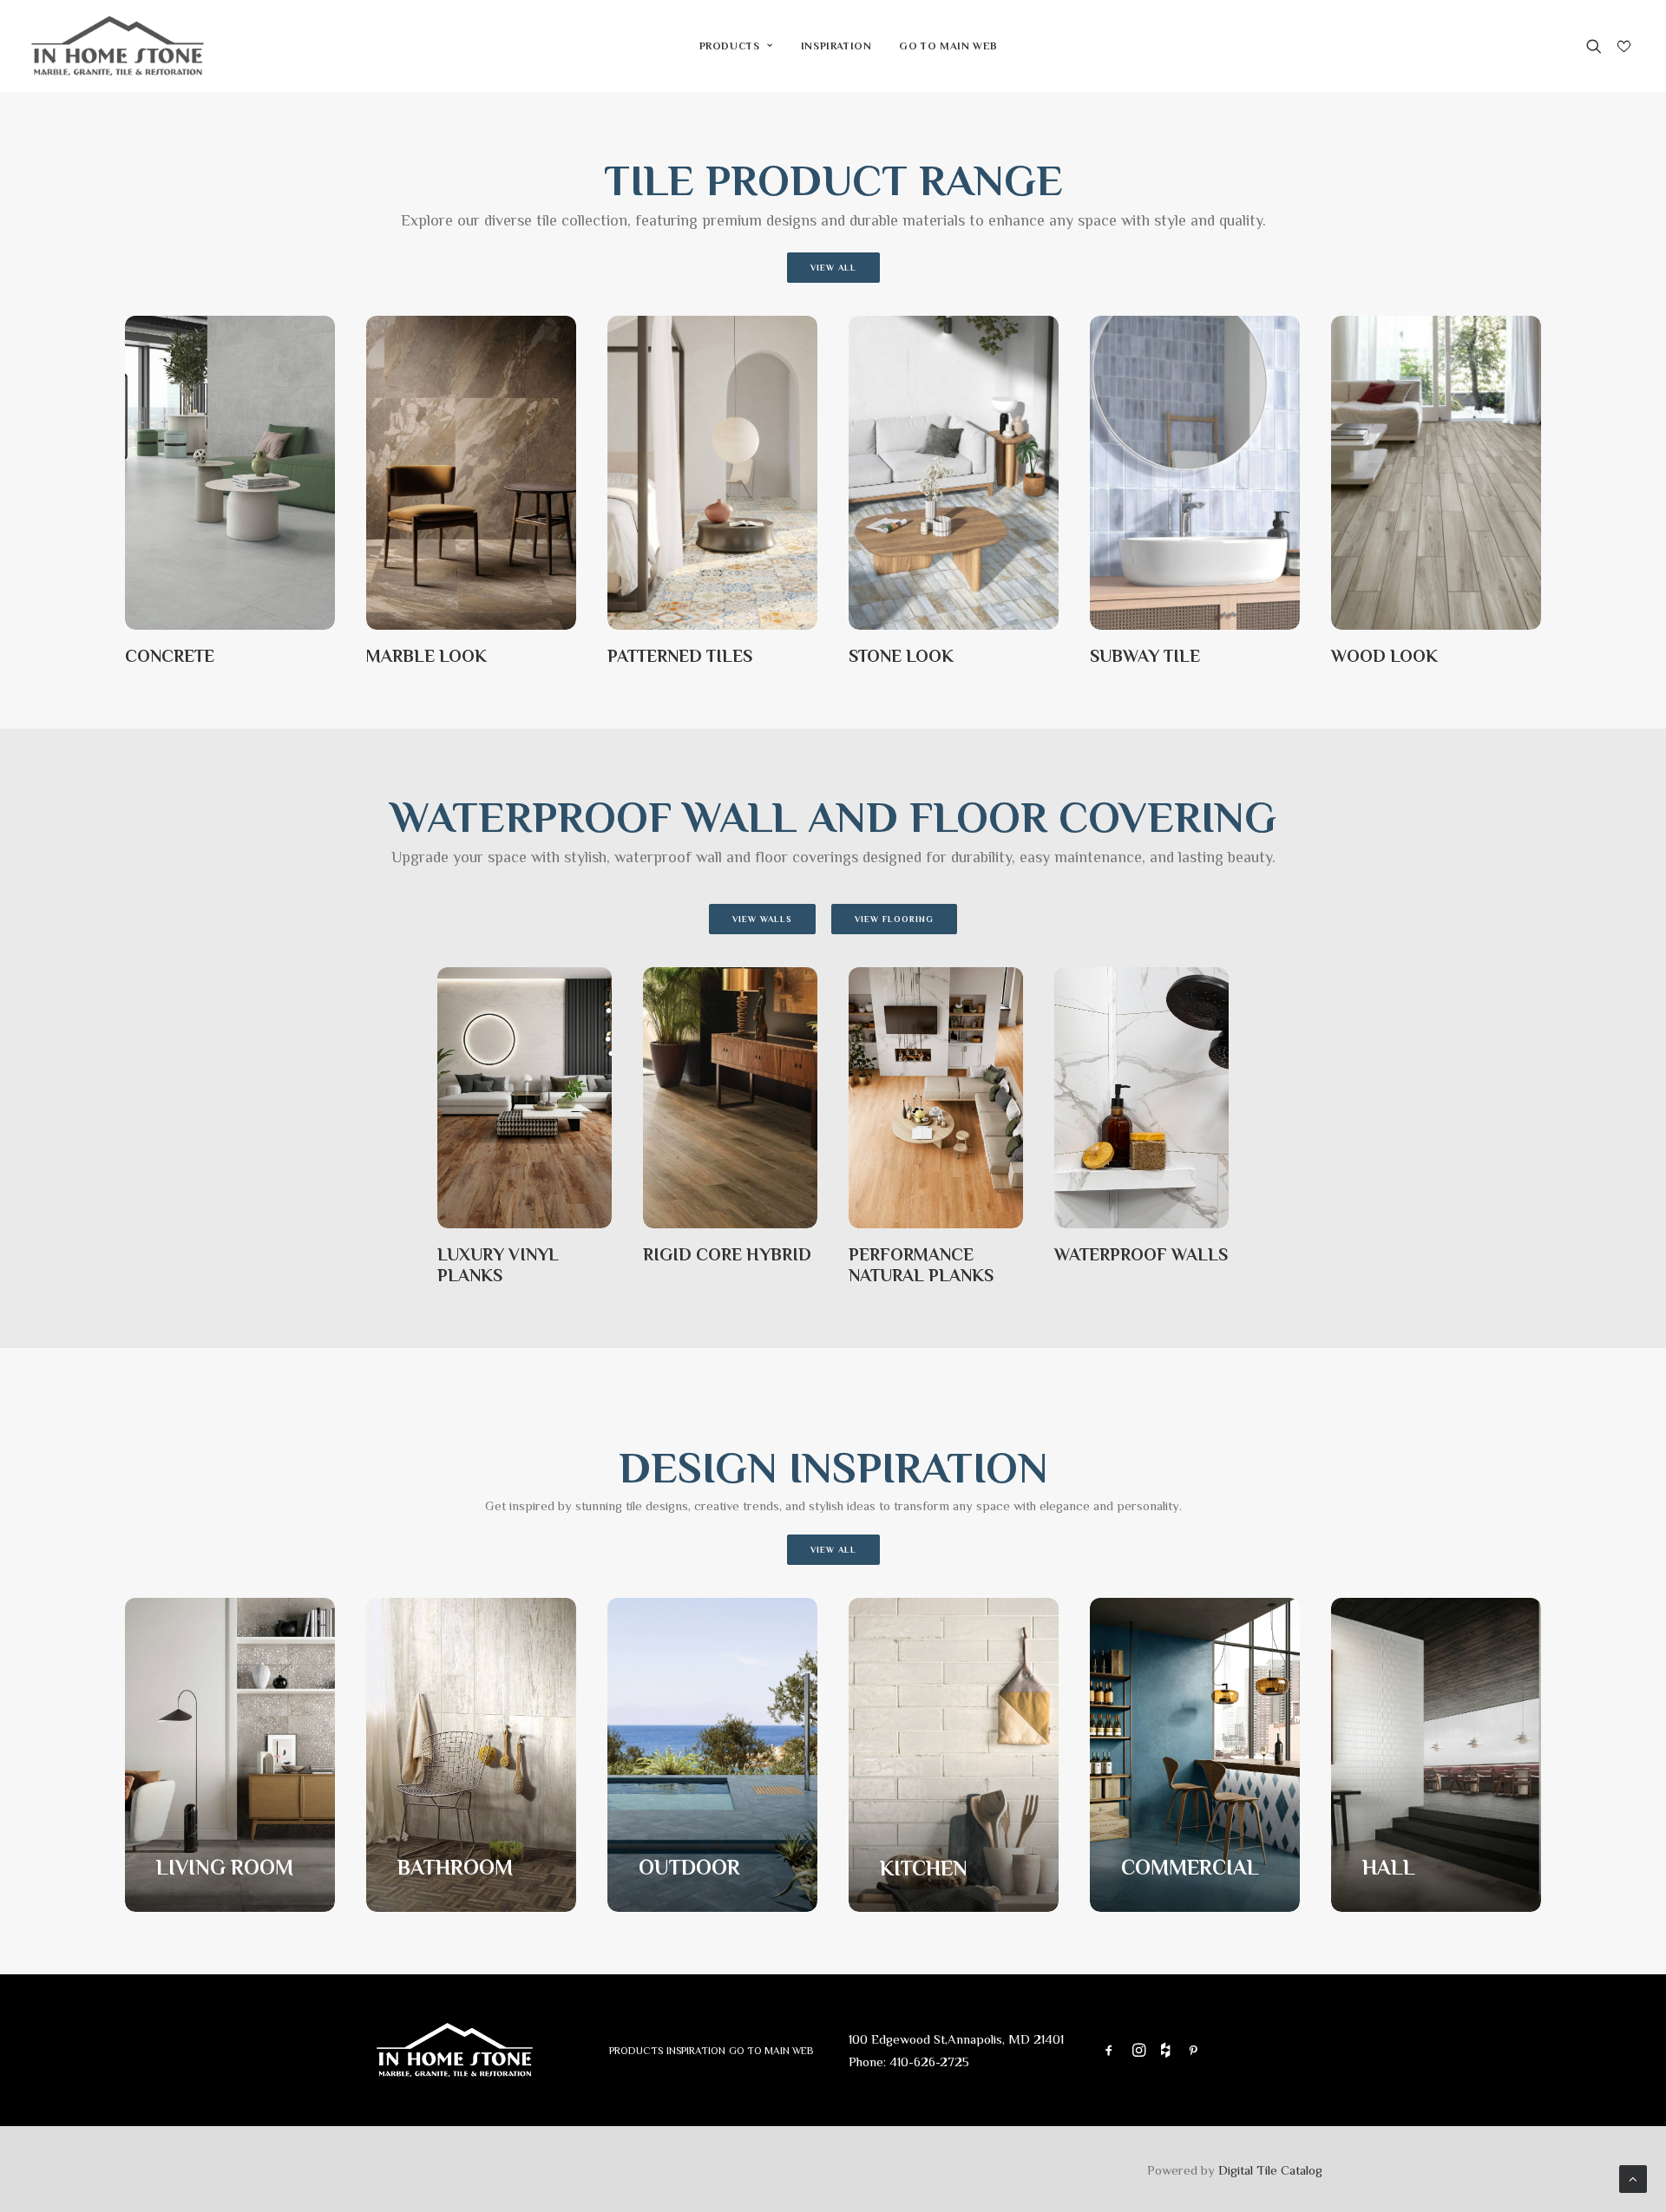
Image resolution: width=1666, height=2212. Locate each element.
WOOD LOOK (1384, 656)
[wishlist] (1622, 47)
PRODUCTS (730, 46)
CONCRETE (170, 656)
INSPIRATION (836, 46)
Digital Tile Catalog (1270, 2170)
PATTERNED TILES (680, 656)
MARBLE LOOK (426, 656)
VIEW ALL (833, 268)
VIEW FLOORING (894, 919)
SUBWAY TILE (1145, 656)
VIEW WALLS (762, 919)
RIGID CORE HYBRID (727, 1254)
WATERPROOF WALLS (1141, 1254)
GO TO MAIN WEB (948, 46)
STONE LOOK (901, 656)
